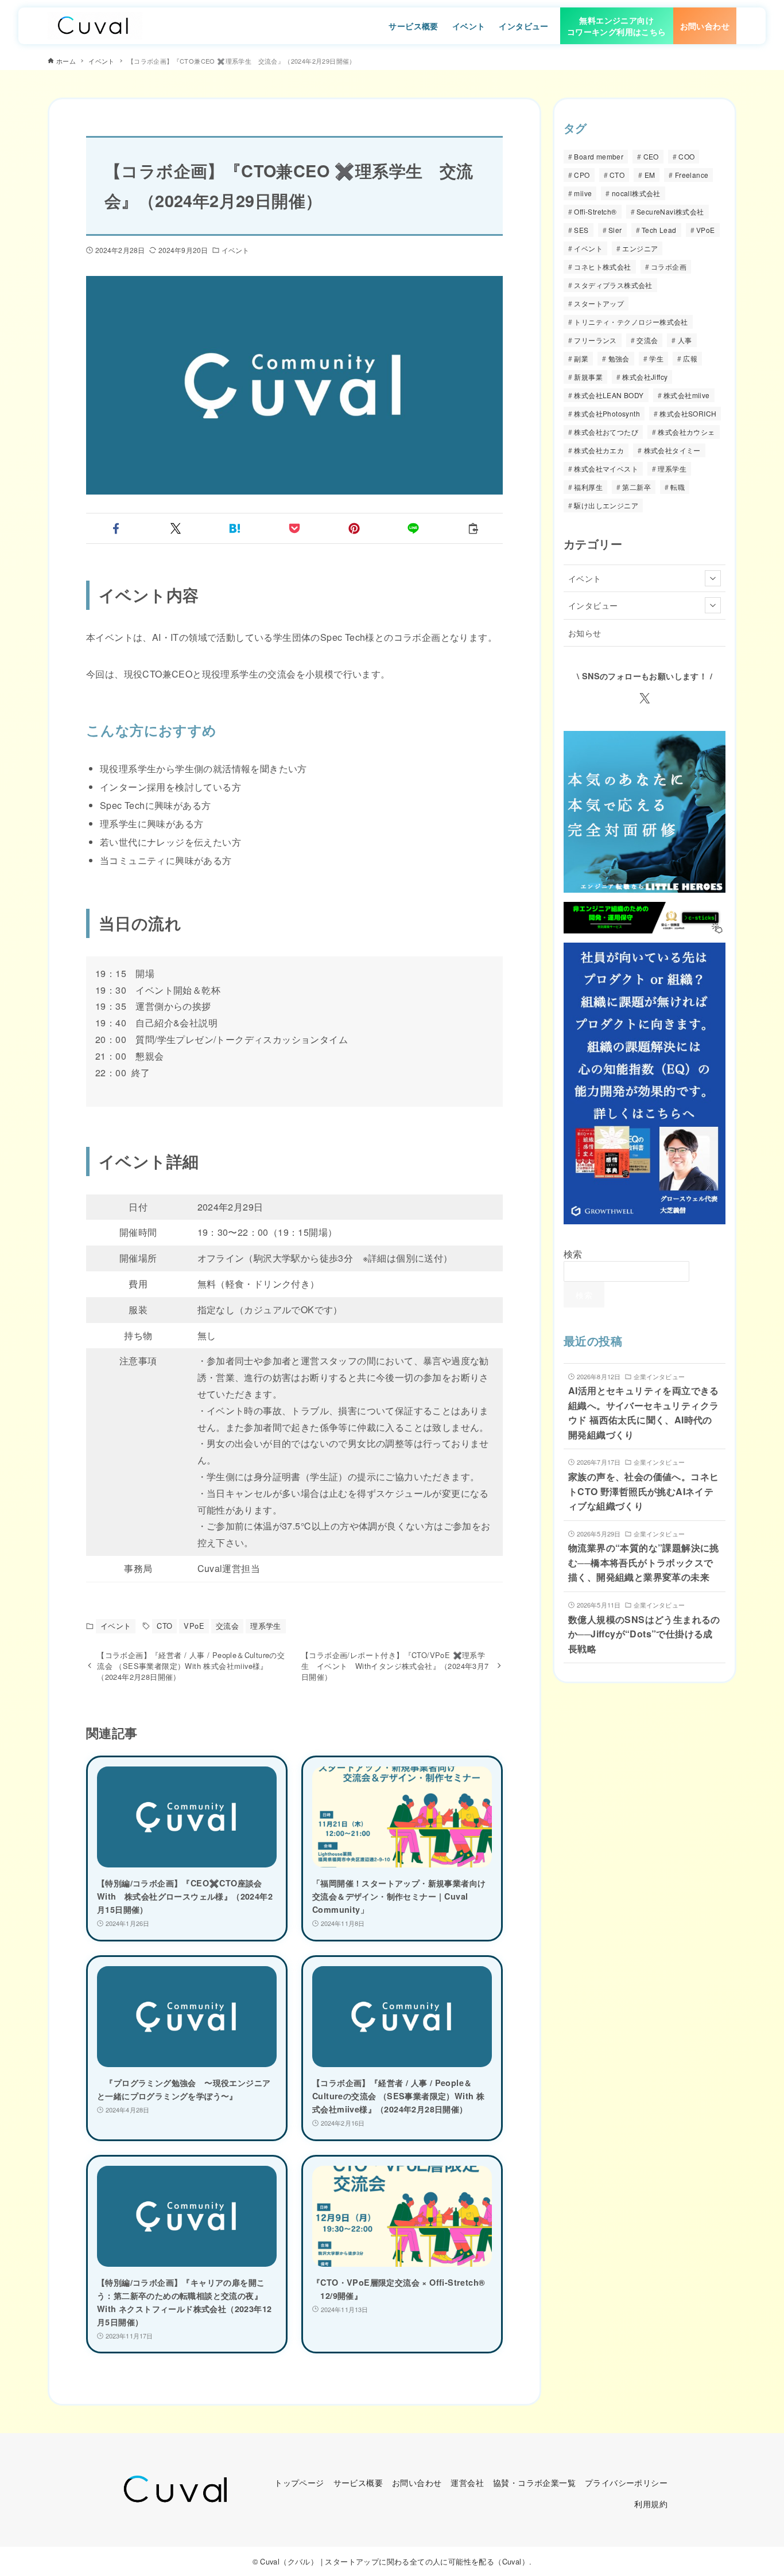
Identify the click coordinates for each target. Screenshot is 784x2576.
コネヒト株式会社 (602, 267)
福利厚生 (588, 487)
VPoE (194, 1626)
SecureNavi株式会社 (670, 212)
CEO (651, 157)
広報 (690, 359)
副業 (581, 359)
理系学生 (266, 1626)
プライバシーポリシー (626, 2482)
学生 (656, 359)
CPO (582, 175)
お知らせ (585, 633)
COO (686, 157)
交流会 (227, 1626)
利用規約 (651, 2503)
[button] (116, 528)
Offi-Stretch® (595, 212)
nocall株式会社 (636, 194)
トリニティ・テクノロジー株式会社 (631, 322)
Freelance (692, 175)
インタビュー (593, 606)
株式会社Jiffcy (645, 377)
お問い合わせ (417, 2482)
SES (581, 230)
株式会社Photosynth (607, 414)
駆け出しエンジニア (606, 506)
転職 (678, 487)
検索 (573, 1254)
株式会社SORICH (688, 414)
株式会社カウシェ (686, 432)
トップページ (299, 2482)
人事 (685, 341)
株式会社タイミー (672, 451)
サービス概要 (358, 2482)
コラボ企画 (669, 267)
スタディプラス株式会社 (613, 285)
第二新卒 (636, 487)
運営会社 (467, 2482)
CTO (164, 1626)
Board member (599, 157)
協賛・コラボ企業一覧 (534, 2482)
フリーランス (595, 341)
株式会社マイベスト (606, 469)
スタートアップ (599, 304)
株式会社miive (687, 396)
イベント (235, 250)
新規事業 (588, 377)
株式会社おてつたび (606, 432)
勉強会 (619, 359)
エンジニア (640, 249)
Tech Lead (659, 230)
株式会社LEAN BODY (609, 396)
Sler (615, 230)
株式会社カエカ (599, 451)
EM (650, 175)
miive (583, 194)
